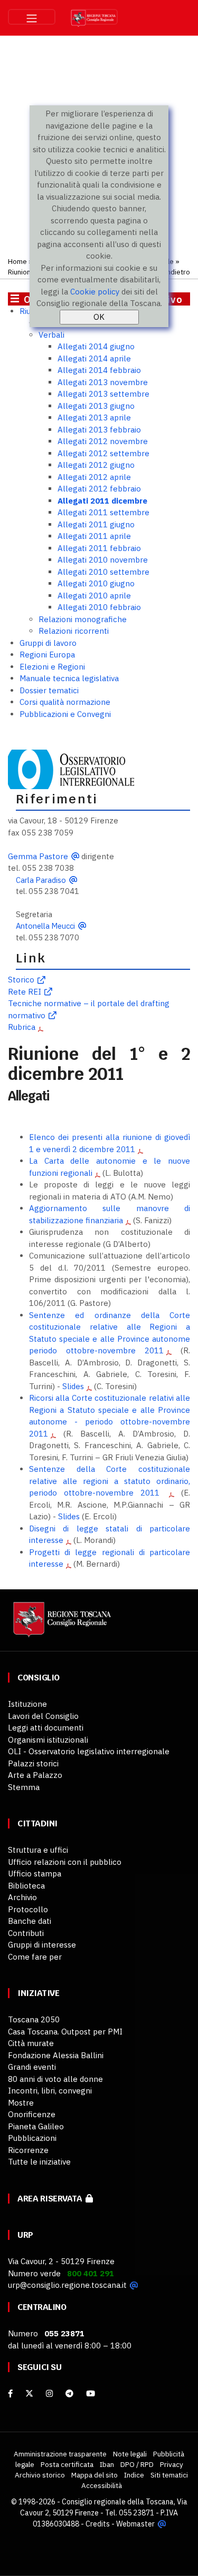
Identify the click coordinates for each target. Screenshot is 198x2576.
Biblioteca (26, 1886)
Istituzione (27, 1704)
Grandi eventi (32, 2067)
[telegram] (70, 2393)
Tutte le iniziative (39, 2162)
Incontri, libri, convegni (50, 2091)
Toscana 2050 (34, 2019)
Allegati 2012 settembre (103, 453)
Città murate (31, 2043)
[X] (29, 2393)
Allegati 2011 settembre (103, 512)
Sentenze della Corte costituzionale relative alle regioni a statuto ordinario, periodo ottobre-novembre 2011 (110, 1481)
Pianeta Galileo (36, 2126)
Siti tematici (169, 2475)
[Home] (61, 1624)
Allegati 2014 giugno (96, 346)
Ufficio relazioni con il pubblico (65, 1862)
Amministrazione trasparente (60, 2454)
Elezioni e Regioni (52, 667)
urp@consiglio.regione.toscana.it (67, 2285)
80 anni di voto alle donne (55, 2079)
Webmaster (135, 2524)
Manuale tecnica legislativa (69, 678)
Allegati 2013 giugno (96, 406)
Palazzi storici (33, 1763)
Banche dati (30, 1921)
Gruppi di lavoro (48, 643)
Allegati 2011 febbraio (99, 548)
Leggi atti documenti (46, 1728)
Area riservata (51, 2199)
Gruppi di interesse (42, 1945)
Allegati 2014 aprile (94, 358)
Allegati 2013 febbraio (99, 430)
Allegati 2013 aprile (94, 417)
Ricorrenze (28, 2150)
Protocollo (28, 1909)
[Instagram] (49, 2393)
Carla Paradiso (41, 880)
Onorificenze (32, 2114)
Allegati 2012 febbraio (99, 489)
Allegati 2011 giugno (96, 524)
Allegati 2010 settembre (103, 572)
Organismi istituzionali (48, 1740)
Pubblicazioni (32, 2138)
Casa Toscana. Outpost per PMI (65, 2032)
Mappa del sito (95, 2475)
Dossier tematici (49, 690)
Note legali (130, 2454)
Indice (134, 2475)
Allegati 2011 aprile (94, 536)
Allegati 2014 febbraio (99, 370)
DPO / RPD (137, 2464)
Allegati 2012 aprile (94, 477)
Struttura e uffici (38, 1850)
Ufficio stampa (35, 1874)
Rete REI (25, 992)
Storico (21, 980)
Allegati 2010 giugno (96, 583)
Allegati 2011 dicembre (102, 501)
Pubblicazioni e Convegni (65, 714)
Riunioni (20, 272)
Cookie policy (95, 292)
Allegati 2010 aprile (94, 596)
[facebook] (10, 2393)
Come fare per (35, 1957)
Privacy (172, 2464)
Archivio (22, 1897)
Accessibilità (102, 2485)
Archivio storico (40, 2475)
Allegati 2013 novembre (103, 382)
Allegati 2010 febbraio (99, 607)
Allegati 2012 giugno (96, 465)
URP (25, 2235)
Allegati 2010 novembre (103, 560)
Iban (107, 2464)
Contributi (26, 1933)
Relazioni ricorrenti (74, 631)
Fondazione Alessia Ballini (56, 2055)
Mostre (21, 2103)
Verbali (51, 335)
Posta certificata (67, 2464)
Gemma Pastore (38, 856)
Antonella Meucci (45, 926)
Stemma (24, 1787)
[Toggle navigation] (32, 17)
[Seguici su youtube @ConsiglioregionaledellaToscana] (91, 2393)
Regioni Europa (47, 655)
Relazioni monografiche (83, 619)
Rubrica (22, 1027)
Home (17, 261)
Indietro (177, 272)
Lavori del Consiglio (43, 1716)
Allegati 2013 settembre (103, 394)
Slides (73, 1386)
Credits (98, 2524)
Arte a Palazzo (35, 1775)
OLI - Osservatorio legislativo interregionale (89, 1751)
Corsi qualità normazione (65, 702)
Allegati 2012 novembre (103, 441)
